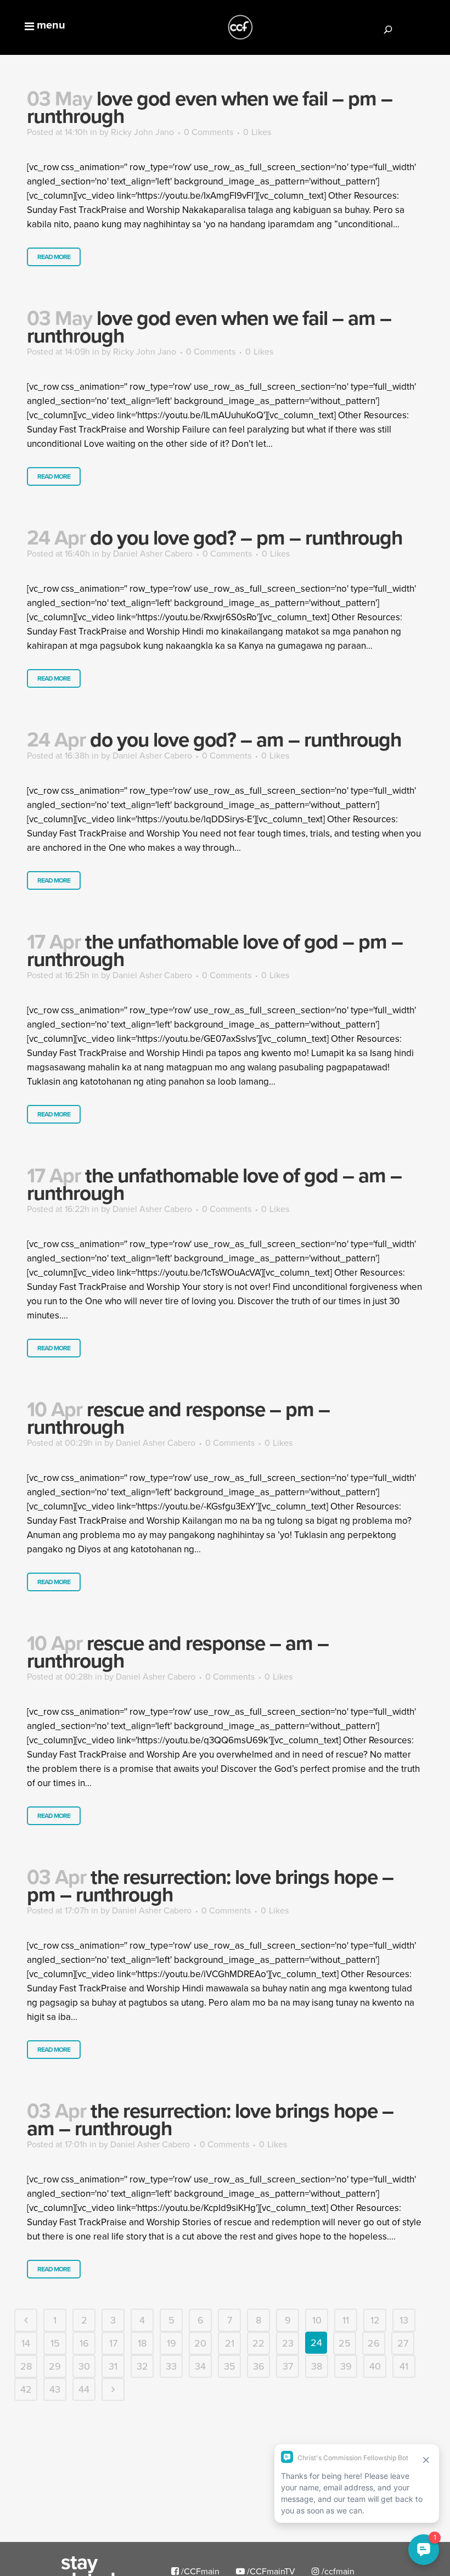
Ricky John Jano (142, 132)
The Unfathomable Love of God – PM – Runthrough (215, 950)
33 (171, 2366)
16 (84, 2343)
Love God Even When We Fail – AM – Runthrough (209, 327)
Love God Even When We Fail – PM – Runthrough (210, 107)
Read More (54, 257)
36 (259, 2366)
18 (142, 2343)
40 (375, 2366)
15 (55, 2343)
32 (142, 2366)
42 (26, 2389)
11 (346, 2320)
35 (230, 2366)
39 (346, 2366)
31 (113, 2366)
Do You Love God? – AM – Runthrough (246, 739)
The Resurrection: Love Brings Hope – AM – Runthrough (210, 2119)
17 (113, 2343)
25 (345, 2343)
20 (200, 2343)
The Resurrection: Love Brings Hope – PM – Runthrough (210, 1885)
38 (317, 2366)
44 (84, 2389)
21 (230, 2343)
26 (374, 2343)
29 (55, 2366)
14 (26, 2343)
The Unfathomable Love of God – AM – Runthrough (214, 1184)
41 (404, 2366)
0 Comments (209, 132)
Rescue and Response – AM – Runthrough (178, 1652)
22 (258, 2343)
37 (288, 2366)
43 (55, 2389)
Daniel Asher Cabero (153, 553)
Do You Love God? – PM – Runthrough (246, 537)
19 (171, 2343)
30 (84, 2366)
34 (200, 2366)
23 (288, 2343)
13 (404, 2320)
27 (403, 2343)
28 (26, 2366)
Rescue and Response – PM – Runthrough (178, 1418)
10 (317, 2320)
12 (375, 2320)
